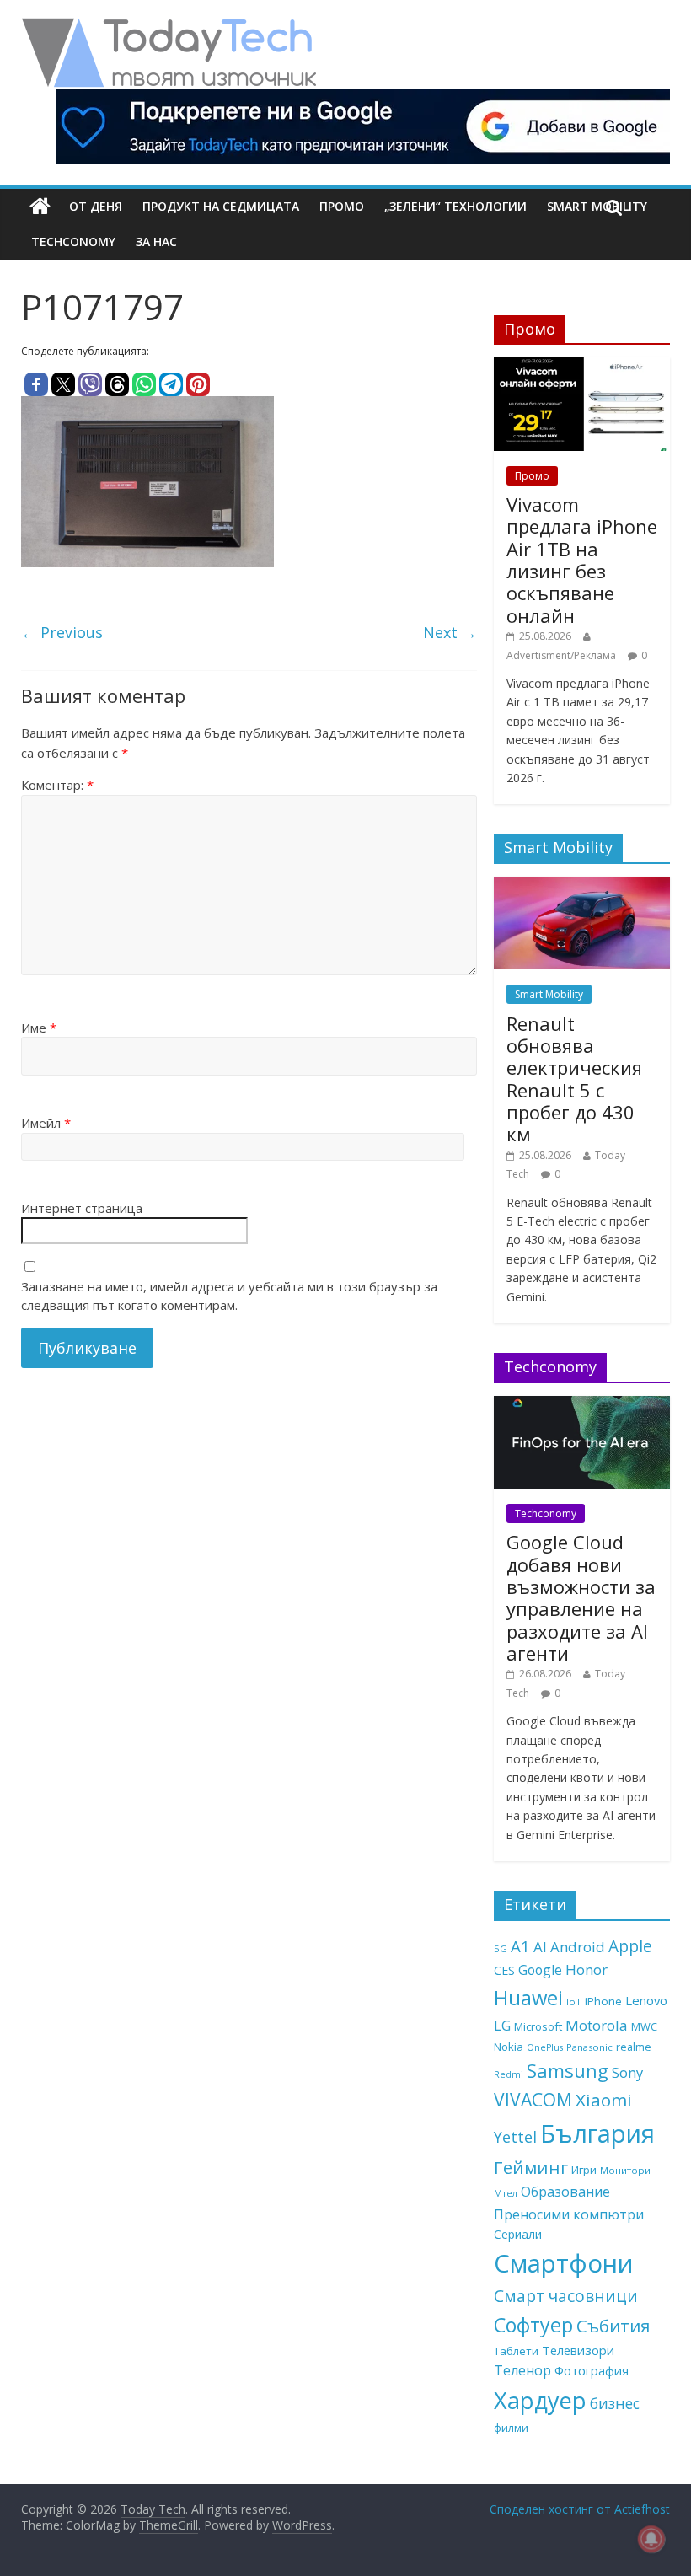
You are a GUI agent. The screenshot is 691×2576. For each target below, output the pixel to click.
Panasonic (589, 2047)
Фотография (592, 2370)
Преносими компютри (569, 2214)
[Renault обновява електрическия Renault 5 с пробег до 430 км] (582, 885)
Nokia (509, 2047)
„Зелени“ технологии (455, 206)
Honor (587, 1970)
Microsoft (538, 2026)
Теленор (522, 2370)
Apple (630, 1946)
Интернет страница (82, 1208)
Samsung (568, 2070)
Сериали (518, 2234)
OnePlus (545, 2047)
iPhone (603, 2001)
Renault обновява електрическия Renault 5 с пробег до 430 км (574, 1079)
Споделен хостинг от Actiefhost (580, 2509)
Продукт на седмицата (221, 206)
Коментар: (57, 785)
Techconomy (73, 241)
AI (540, 1947)
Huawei (528, 1997)
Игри (584, 2170)
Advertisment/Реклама (561, 655)
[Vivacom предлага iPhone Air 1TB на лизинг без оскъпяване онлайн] (582, 366)
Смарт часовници (566, 2296)
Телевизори (578, 2350)
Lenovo (646, 2000)
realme (634, 2047)
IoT (574, 2002)
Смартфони (564, 2263)
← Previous (62, 632)
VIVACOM (533, 2100)
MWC (644, 2026)
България (597, 2133)
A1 (520, 1946)
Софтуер (533, 2325)
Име (39, 1028)
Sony (627, 2072)
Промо (342, 206)
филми (511, 2428)
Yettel (515, 2137)
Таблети (516, 2351)
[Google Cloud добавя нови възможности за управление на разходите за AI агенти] (582, 1405)
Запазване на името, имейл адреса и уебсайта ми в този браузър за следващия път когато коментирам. (229, 1296)
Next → (450, 632)
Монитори (625, 2170)
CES (504, 1970)
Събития (613, 2326)
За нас (156, 241)
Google (540, 1970)
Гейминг (531, 2167)
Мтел (506, 2193)
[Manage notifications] (651, 2539)
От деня (96, 206)
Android (578, 1947)
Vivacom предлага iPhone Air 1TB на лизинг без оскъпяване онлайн (582, 560)
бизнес (615, 2403)
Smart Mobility (549, 994)
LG (502, 2026)
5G (501, 1948)
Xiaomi (604, 2100)
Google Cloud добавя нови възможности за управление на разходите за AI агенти (581, 1597)
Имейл (46, 1123)
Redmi (509, 2074)
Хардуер (540, 2400)
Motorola (597, 2025)
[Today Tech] (169, 27)
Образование (565, 2192)
